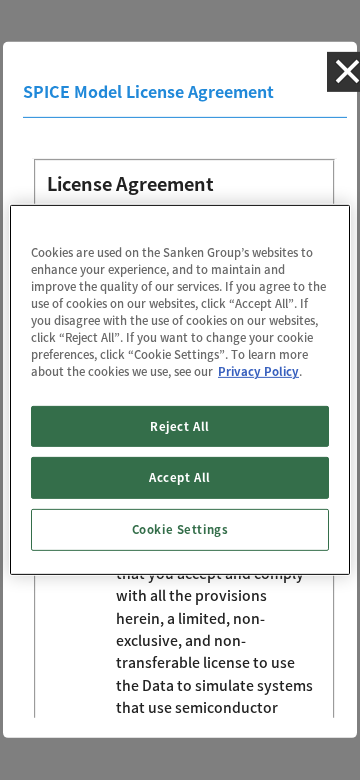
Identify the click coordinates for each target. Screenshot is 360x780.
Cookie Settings (180, 529)
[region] (180, 390)
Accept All (180, 477)
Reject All (180, 425)
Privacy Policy (258, 371)
